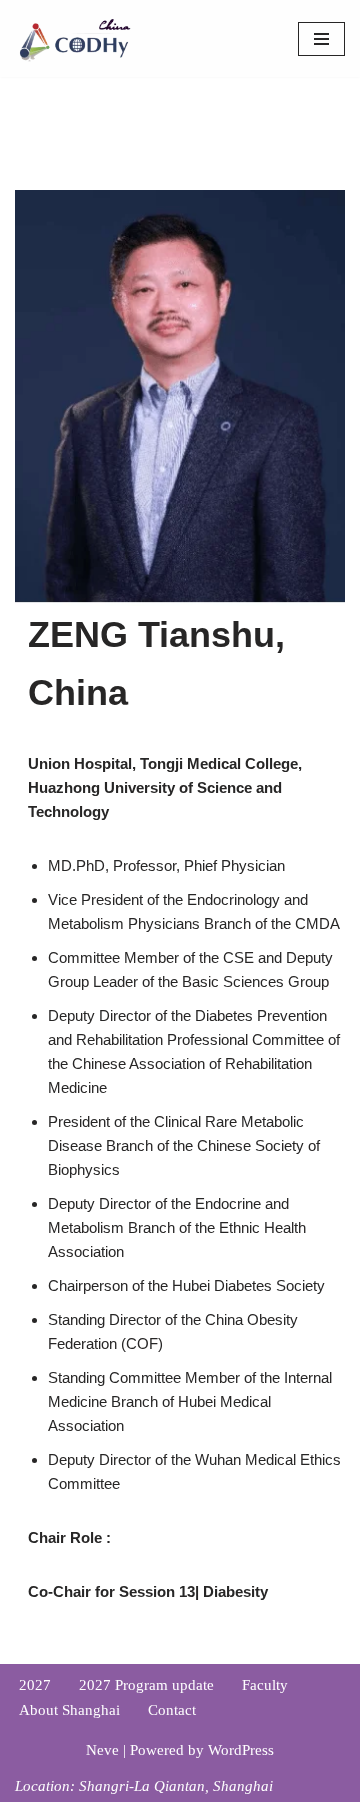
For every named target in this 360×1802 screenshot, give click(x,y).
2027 (35, 1685)
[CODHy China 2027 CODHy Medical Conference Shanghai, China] (75, 38)
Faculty (265, 1685)
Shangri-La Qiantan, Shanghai (176, 1786)
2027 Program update (146, 1685)
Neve (102, 1750)
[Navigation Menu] (321, 39)
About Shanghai (69, 1710)
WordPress (241, 1750)
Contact (172, 1710)
